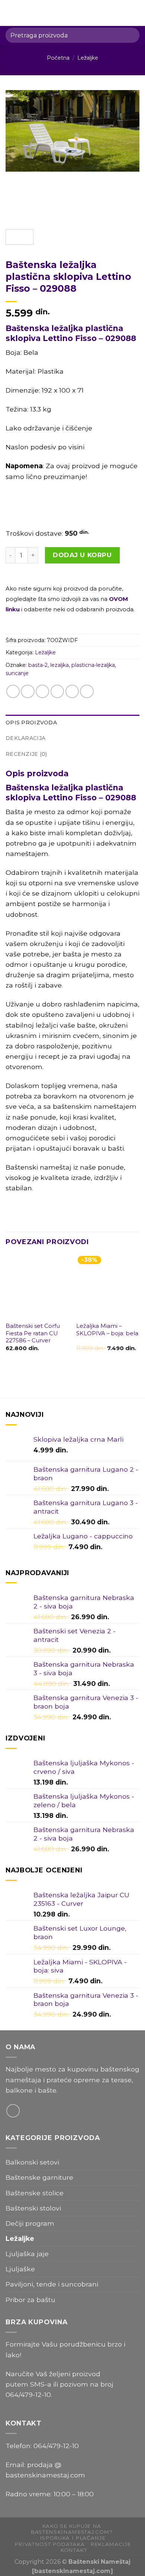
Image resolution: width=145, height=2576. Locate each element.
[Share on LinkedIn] (87, 691)
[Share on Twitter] (42, 691)
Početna (58, 58)
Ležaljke (88, 58)
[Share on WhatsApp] (13, 691)
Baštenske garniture (39, 2177)
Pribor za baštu (30, 2300)
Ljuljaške (20, 2269)
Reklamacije (110, 2544)
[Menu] (11, 13)
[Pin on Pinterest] (72, 691)
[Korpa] (136, 13)
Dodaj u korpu (82, 555)
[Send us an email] (13, 2111)
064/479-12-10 (28, 2395)
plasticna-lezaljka (93, 665)
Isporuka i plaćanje (73, 2538)
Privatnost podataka (50, 2544)
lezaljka (59, 665)
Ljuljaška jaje (27, 2254)
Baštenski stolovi (33, 2208)
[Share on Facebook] (28, 691)
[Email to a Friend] (57, 691)
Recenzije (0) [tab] (26, 754)
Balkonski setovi (32, 2162)
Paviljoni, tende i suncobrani (52, 2284)
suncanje (17, 673)
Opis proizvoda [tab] (31, 722)
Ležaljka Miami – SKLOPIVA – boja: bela (107, 1330)
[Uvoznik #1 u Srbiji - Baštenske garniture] (74, 13)
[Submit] (131, 35)
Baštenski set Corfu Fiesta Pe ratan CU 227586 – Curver (33, 1333)
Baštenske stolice (35, 2193)
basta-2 (38, 665)
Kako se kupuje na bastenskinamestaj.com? (72, 2529)
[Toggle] (136, 2178)
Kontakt (74, 2550)
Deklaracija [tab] (25, 738)
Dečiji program (30, 2223)
